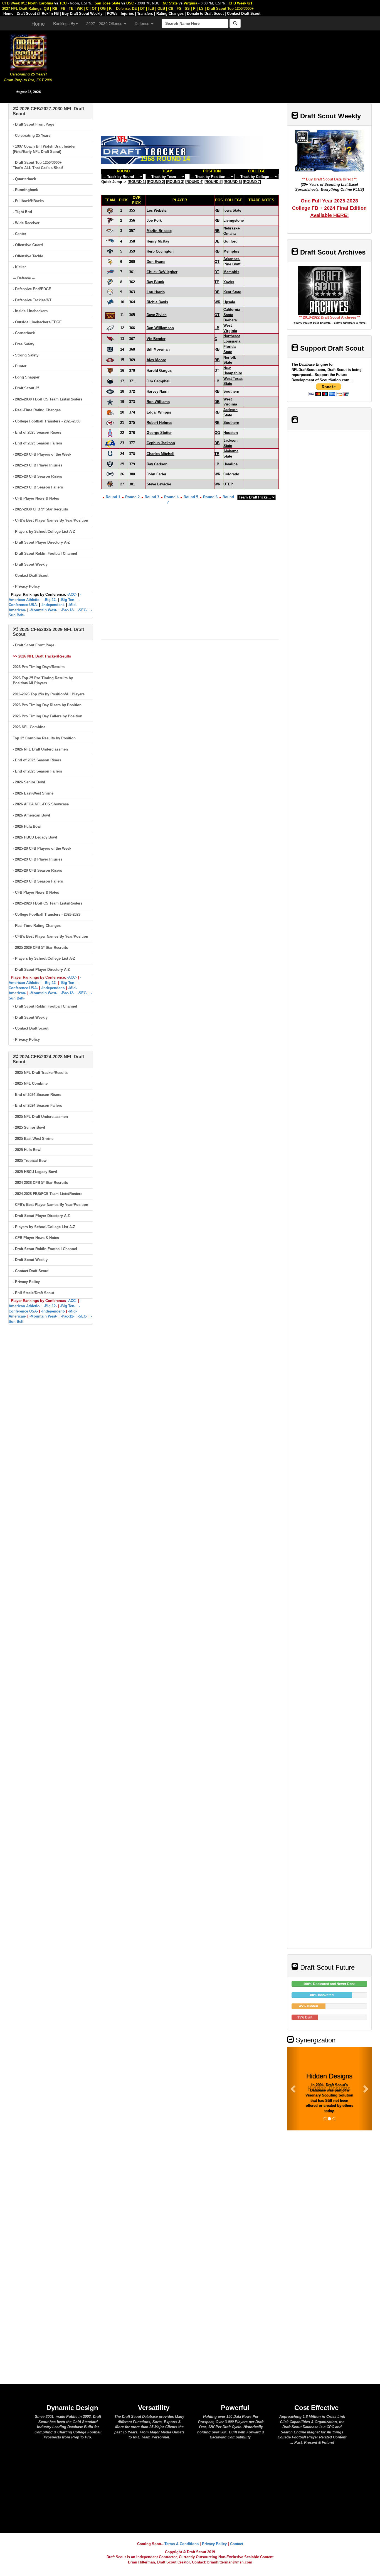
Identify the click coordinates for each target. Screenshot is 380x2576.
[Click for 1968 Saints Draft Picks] (110, 251)
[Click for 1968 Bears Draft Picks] (110, 371)
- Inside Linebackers (30, 311)
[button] (293, 2089)
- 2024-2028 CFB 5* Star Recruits (40, 1183)
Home (38, 23)
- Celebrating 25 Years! (32, 135)
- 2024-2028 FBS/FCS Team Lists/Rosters (48, 1194)
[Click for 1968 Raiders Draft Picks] (110, 464)
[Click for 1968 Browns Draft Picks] (110, 412)
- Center (19, 234)
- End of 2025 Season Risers (37, 432)
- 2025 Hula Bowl (27, 1150)
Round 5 (191, 497)
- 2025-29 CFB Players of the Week (42, 454)
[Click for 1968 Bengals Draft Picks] (110, 210)
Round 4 (171, 497)
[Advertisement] (219, 64)
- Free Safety (24, 344)
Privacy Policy (214, 2544)
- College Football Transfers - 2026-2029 (47, 914)
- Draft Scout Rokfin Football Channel (45, 553)
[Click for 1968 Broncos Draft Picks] (110, 231)
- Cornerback (24, 333)
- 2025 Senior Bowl (29, 1127)
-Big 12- (50, 600)
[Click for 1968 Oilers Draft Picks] (110, 433)
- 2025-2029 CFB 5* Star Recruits (40, 948)
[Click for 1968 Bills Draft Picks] (110, 272)
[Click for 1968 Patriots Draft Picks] (110, 241)
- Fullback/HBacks (28, 201)
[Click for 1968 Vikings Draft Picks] (110, 261)
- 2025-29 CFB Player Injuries (38, 465)
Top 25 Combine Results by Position (44, 738)
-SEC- (82, 610)
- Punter (20, 366)
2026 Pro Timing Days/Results (39, 667)
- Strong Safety (26, 355)
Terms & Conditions (182, 2544)
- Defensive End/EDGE (32, 289)
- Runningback (25, 190)
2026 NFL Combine (29, 727)
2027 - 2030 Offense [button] (105, 23)
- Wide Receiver (26, 223)
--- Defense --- (24, 278)
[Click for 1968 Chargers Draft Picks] (110, 381)
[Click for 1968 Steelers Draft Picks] (110, 292)
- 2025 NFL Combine (30, 1083)
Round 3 (152, 497)
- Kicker (19, 267)
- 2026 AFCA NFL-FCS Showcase (41, 804)
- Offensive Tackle (28, 256)
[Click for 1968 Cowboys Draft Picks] (110, 402)
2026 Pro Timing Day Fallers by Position (48, 716)
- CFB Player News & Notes (36, 498)
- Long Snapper (26, 377)
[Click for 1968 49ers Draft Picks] (110, 360)
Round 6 (210, 497)
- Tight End (22, 212)
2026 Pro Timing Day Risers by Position (47, 705)
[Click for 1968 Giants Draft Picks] (110, 349)
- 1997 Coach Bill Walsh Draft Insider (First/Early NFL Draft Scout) (44, 149)
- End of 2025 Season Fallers (37, 443)
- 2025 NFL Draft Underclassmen (40, 1117)
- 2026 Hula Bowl (27, 826)
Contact (237, 2544)
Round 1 (113, 497)
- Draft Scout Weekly (30, 564)
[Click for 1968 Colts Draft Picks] (110, 454)
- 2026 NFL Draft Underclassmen (40, 749)
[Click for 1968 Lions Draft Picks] (110, 302)
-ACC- (72, 594)
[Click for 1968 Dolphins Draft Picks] (110, 282)
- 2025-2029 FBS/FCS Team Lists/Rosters (48, 903)
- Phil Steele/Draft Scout (33, 1293)
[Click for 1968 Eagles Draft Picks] (110, 328)
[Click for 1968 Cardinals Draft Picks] (110, 339)
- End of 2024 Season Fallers (37, 1105)
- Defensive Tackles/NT (32, 300)
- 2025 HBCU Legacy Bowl (35, 1172)
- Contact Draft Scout (31, 575)
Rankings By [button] (64, 23)
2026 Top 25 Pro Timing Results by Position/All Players (43, 681)
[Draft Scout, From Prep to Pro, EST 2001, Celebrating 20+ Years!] (29, 52)
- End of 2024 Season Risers (37, 1095)
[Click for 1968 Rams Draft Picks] (110, 443)
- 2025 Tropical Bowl (30, 1161)
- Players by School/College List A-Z (44, 531)
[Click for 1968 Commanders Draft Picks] (110, 315)
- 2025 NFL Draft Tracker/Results (40, 1073)
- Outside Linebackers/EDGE (37, 322)
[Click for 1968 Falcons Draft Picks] (110, 220)
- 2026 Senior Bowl (29, 782)
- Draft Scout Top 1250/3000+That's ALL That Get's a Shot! (38, 165)
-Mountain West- (43, 610)
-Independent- (53, 605)
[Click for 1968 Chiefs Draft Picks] (110, 423)
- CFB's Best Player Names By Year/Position (50, 520)
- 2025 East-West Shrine (33, 1139)
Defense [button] (143, 23)
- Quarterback (24, 179)
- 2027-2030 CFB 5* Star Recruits (40, 509)
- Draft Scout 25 (26, 388)
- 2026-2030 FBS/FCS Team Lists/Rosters (48, 399)
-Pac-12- (67, 610)
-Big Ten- (68, 600)
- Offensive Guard (28, 245)
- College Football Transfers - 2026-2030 (47, 421)
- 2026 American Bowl (31, 815)
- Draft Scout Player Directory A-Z (41, 542)
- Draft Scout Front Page (34, 124)
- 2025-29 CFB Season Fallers (38, 487)
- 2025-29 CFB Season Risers (37, 476)
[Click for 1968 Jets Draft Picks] (110, 391)
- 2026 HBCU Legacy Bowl (35, 837)
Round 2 (132, 497)
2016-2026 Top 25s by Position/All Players (49, 694)
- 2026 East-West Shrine (33, 793)
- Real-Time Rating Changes (37, 410)
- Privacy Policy (26, 586)
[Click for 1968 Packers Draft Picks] (110, 474)
